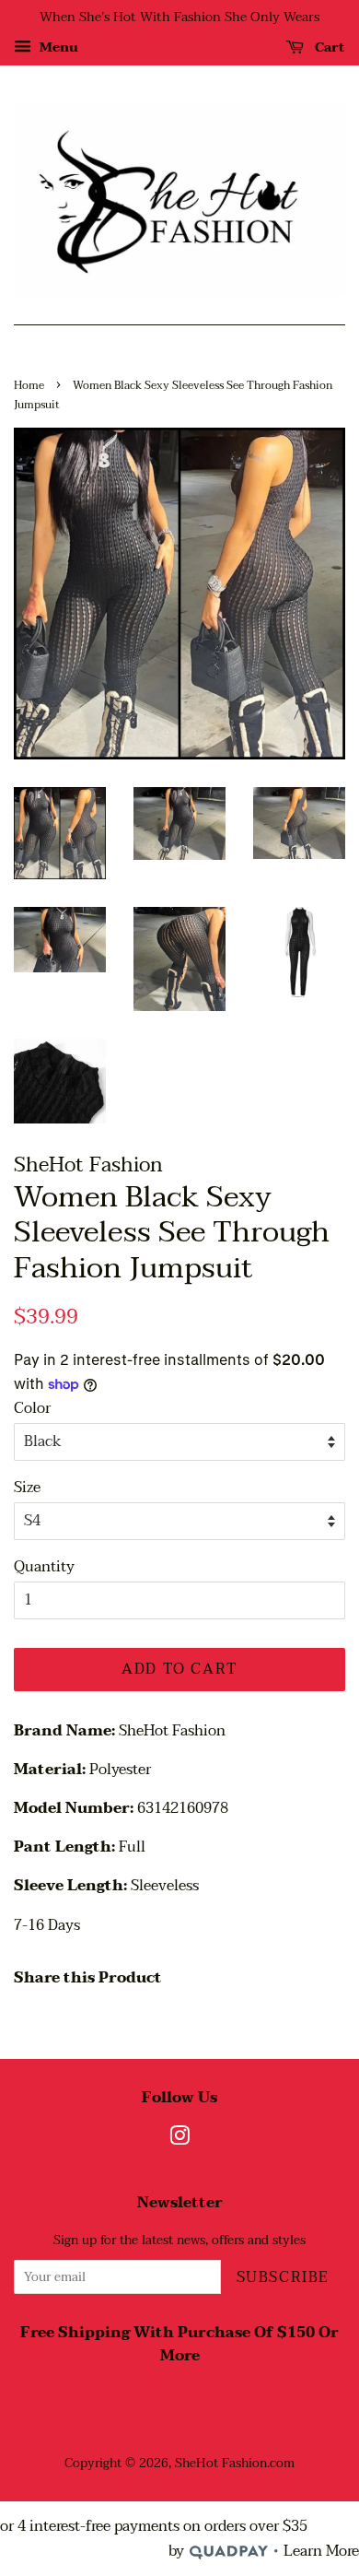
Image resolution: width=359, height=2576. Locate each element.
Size (27, 1488)
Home (29, 385)
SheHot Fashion (221, 2463)
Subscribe (283, 2277)
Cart (328, 47)
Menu (57, 47)
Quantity (44, 1567)
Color (32, 1409)
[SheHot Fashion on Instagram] (179, 2140)
